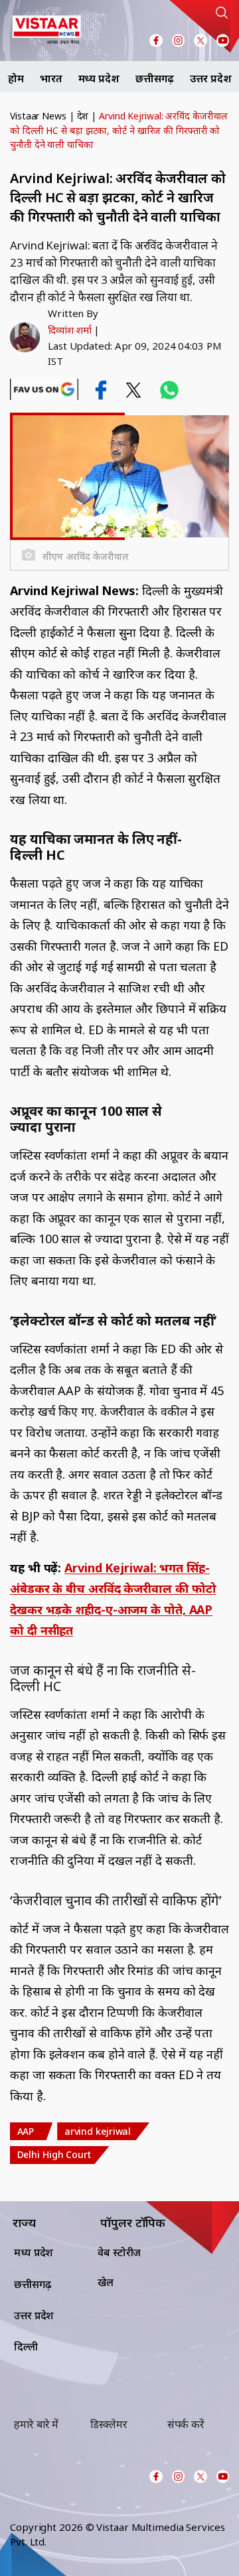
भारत (51, 78)
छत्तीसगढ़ (155, 78)
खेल (106, 2282)
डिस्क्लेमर (109, 2424)
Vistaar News (38, 116)
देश (83, 116)
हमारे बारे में (36, 2424)
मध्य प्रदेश (99, 78)
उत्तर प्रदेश (210, 78)
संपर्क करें (186, 2424)
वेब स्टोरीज (119, 2252)
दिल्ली (26, 2346)
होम (16, 78)
